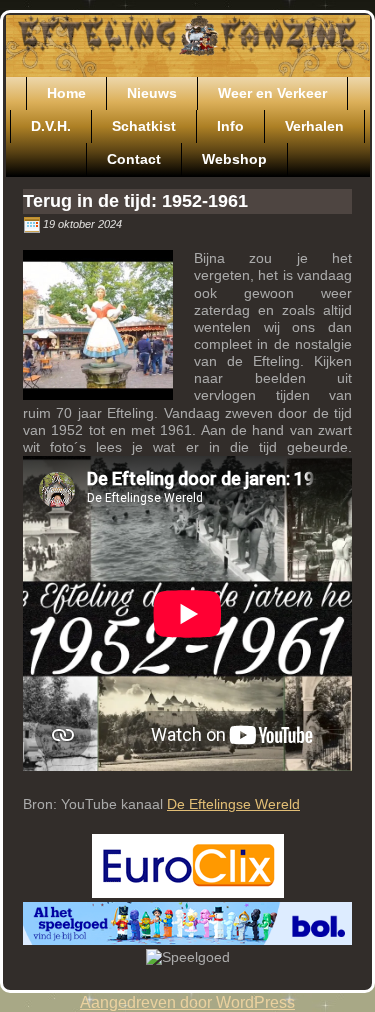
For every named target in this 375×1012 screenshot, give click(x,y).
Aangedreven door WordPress (187, 1002)
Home (66, 93)
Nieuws (152, 93)
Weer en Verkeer (272, 93)
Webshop (234, 159)
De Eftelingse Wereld (233, 804)
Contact (134, 159)
